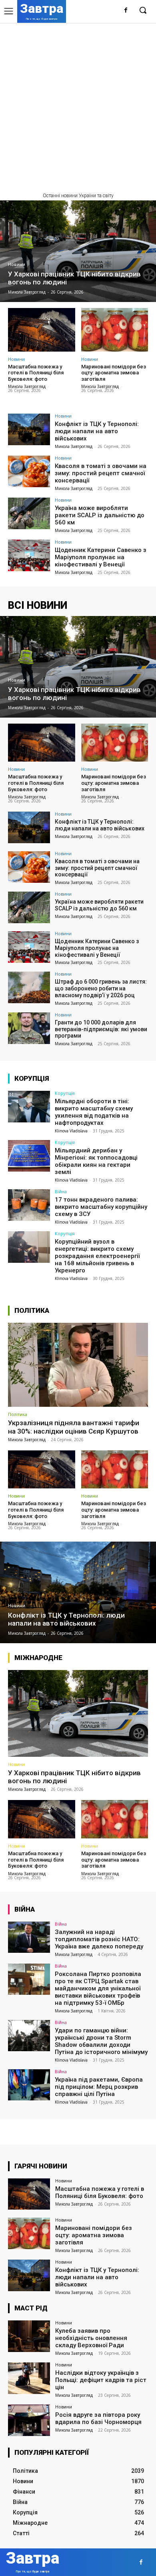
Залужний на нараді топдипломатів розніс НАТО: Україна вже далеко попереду (99, 1939)
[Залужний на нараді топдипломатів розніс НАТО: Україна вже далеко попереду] (29, 1937)
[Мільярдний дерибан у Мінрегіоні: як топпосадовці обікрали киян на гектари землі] (29, 1156)
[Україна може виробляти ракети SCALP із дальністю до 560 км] (29, 513)
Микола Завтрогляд (27, 386)
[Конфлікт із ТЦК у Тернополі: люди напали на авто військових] (29, 429)
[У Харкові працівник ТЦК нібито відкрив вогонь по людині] (78, 251)
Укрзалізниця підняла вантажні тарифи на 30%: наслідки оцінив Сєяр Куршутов (74, 1427)
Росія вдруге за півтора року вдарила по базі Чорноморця (98, 2418)
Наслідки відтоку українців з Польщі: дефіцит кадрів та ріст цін (101, 2380)
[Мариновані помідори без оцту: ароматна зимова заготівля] (115, 330)
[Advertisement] (78, 105)
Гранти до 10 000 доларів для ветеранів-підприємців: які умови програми (101, 1029)
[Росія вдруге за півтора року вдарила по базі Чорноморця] (29, 2420)
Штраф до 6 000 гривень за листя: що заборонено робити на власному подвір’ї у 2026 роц (101, 988)
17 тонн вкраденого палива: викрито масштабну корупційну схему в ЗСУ (101, 1207)
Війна (61, 1191)
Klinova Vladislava (71, 1131)
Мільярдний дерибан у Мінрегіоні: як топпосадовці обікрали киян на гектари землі (96, 1161)
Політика (18, 1414)
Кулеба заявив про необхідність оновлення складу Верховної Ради (91, 2338)
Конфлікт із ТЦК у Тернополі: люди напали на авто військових (97, 431)
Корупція (65, 1093)
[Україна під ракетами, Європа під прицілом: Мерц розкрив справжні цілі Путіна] (29, 2085)
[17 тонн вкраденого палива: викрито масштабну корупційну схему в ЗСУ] (29, 1205)
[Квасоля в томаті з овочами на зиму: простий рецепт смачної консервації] (29, 471)
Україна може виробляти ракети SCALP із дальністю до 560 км (100, 515)
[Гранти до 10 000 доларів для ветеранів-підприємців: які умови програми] (29, 1028)
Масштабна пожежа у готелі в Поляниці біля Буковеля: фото (36, 373)
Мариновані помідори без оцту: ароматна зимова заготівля (114, 373)
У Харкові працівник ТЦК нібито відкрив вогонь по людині (74, 1777)
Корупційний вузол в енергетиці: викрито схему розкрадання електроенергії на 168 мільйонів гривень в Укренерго (97, 1256)
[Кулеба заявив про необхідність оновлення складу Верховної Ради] (29, 2336)
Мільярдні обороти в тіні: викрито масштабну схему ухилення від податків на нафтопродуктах (94, 1112)
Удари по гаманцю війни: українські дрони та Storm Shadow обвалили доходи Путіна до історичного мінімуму (101, 2041)
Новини (17, 265)
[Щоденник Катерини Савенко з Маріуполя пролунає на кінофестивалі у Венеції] (29, 555)
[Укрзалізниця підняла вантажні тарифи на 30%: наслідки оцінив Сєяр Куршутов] (78, 1365)
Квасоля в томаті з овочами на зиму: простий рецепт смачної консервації (101, 473)
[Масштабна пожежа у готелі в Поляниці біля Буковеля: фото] (42, 330)
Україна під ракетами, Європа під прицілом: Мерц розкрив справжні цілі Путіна (99, 2087)
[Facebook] (126, 11)
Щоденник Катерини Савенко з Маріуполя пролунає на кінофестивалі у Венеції (101, 557)
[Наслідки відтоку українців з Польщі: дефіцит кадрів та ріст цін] (29, 2378)
